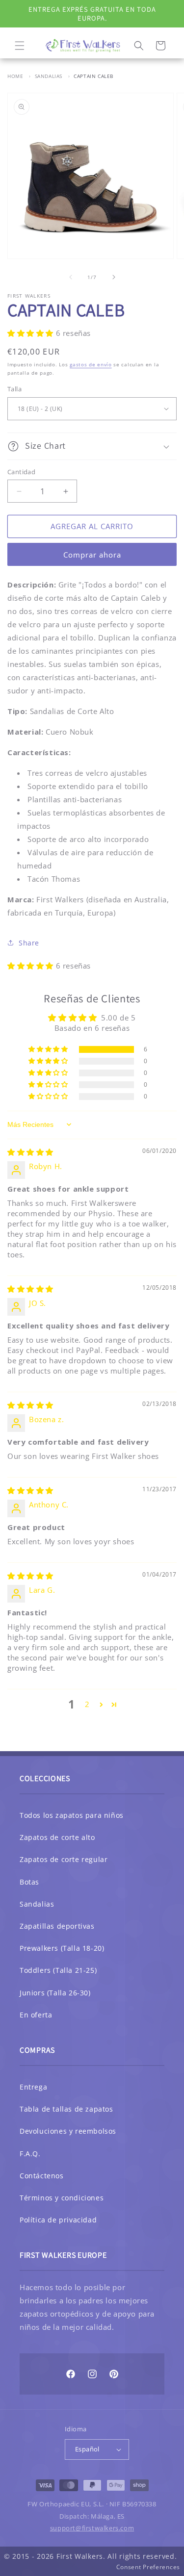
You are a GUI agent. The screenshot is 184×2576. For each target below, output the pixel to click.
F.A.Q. (30, 2154)
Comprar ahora (92, 555)
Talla (14, 389)
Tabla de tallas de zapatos (66, 2109)
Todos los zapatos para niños (72, 1815)
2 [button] (87, 1704)
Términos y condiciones (62, 2198)
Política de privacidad (58, 2220)
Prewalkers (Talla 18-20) (62, 1948)
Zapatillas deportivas (57, 1926)
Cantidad (21, 472)
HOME (15, 76)
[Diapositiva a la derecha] (114, 277)
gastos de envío (91, 364)
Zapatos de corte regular (64, 1859)
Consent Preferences (148, 2567)
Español (87, 2449)
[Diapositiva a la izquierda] (71, 277)
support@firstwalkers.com (92, 2528)
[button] (20, 46)
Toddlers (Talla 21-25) (58, 1970)
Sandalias (49, 76)
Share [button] (29, 943)
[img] (30, 1152)
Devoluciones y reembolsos (68, 2131)
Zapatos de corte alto (57, 1837)
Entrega (33, 2087)
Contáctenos (42, 2176)
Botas (29, 1882)
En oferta (36, 2015)
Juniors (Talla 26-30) (55, 1993)
